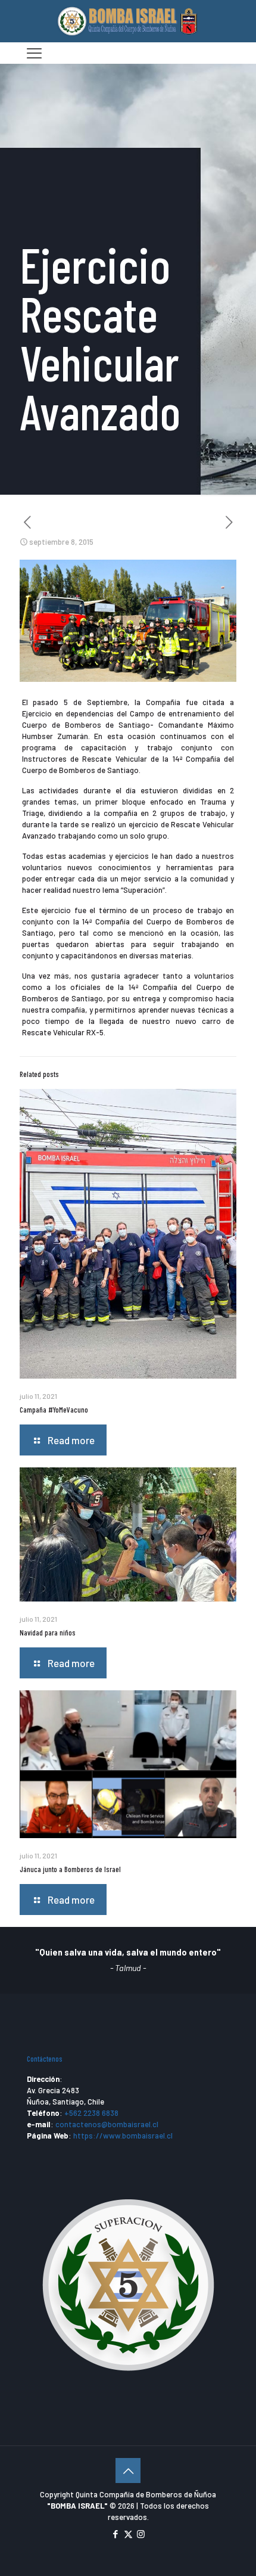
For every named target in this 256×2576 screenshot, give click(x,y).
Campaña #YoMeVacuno (54, 1410)
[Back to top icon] (128, 2471)
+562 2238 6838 (91, 2113)
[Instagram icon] (141, 2534)
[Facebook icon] (116, 2534)
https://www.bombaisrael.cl (123, 2136)
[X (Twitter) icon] (128, 2534)
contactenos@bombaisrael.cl (107, 2124)
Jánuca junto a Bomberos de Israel (70, 1869)
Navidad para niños (48, 1632)
